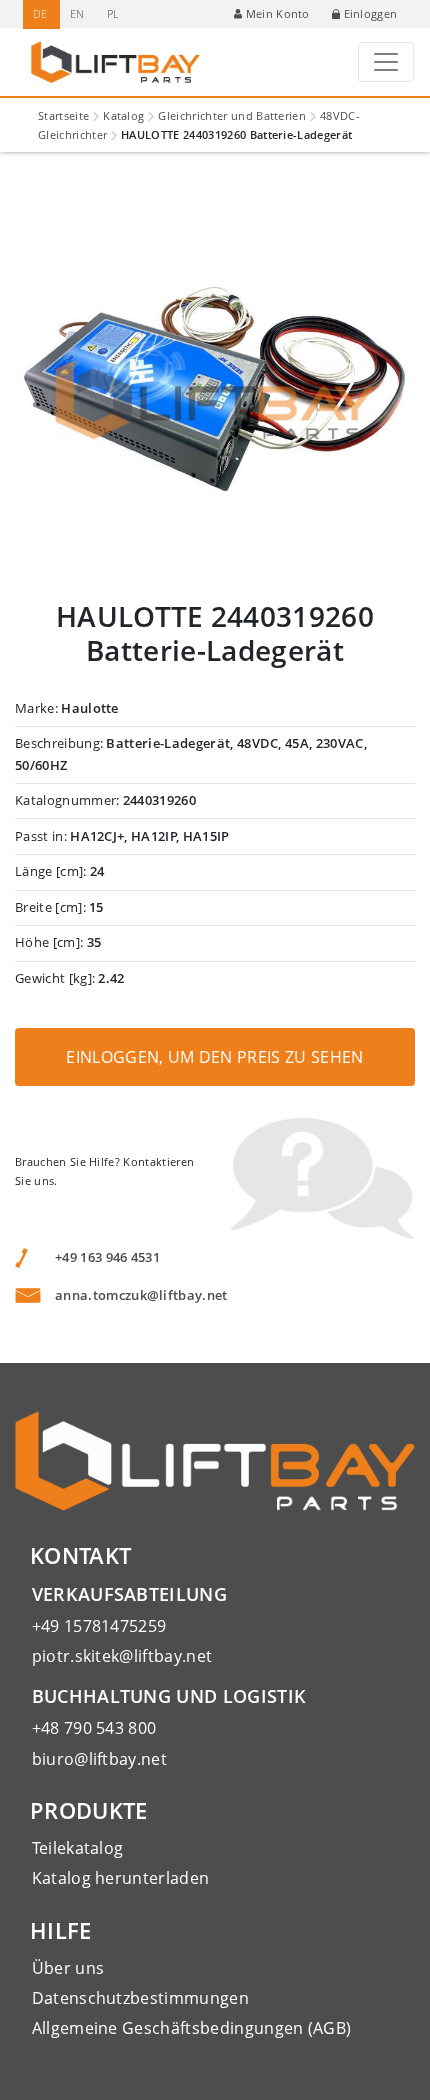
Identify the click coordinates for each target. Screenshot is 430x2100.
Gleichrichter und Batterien (232, 115)
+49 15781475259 (99, 1626)
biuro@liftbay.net (99, 1759)
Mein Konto (278, 13)
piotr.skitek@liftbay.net (122, 1656)
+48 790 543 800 (94, 1728)
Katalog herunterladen (121, 1878)
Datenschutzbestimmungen (140, 1998)
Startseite (63, 115)
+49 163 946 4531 (107, 1257)
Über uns (68, 1968)
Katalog (123, 115)
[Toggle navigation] (386, 62)
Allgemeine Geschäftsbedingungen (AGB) (192, 2028)
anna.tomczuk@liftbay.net (141, 1295)
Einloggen (371, 13)
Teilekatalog (78, 1848)
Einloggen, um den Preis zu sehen (214, 1057)
